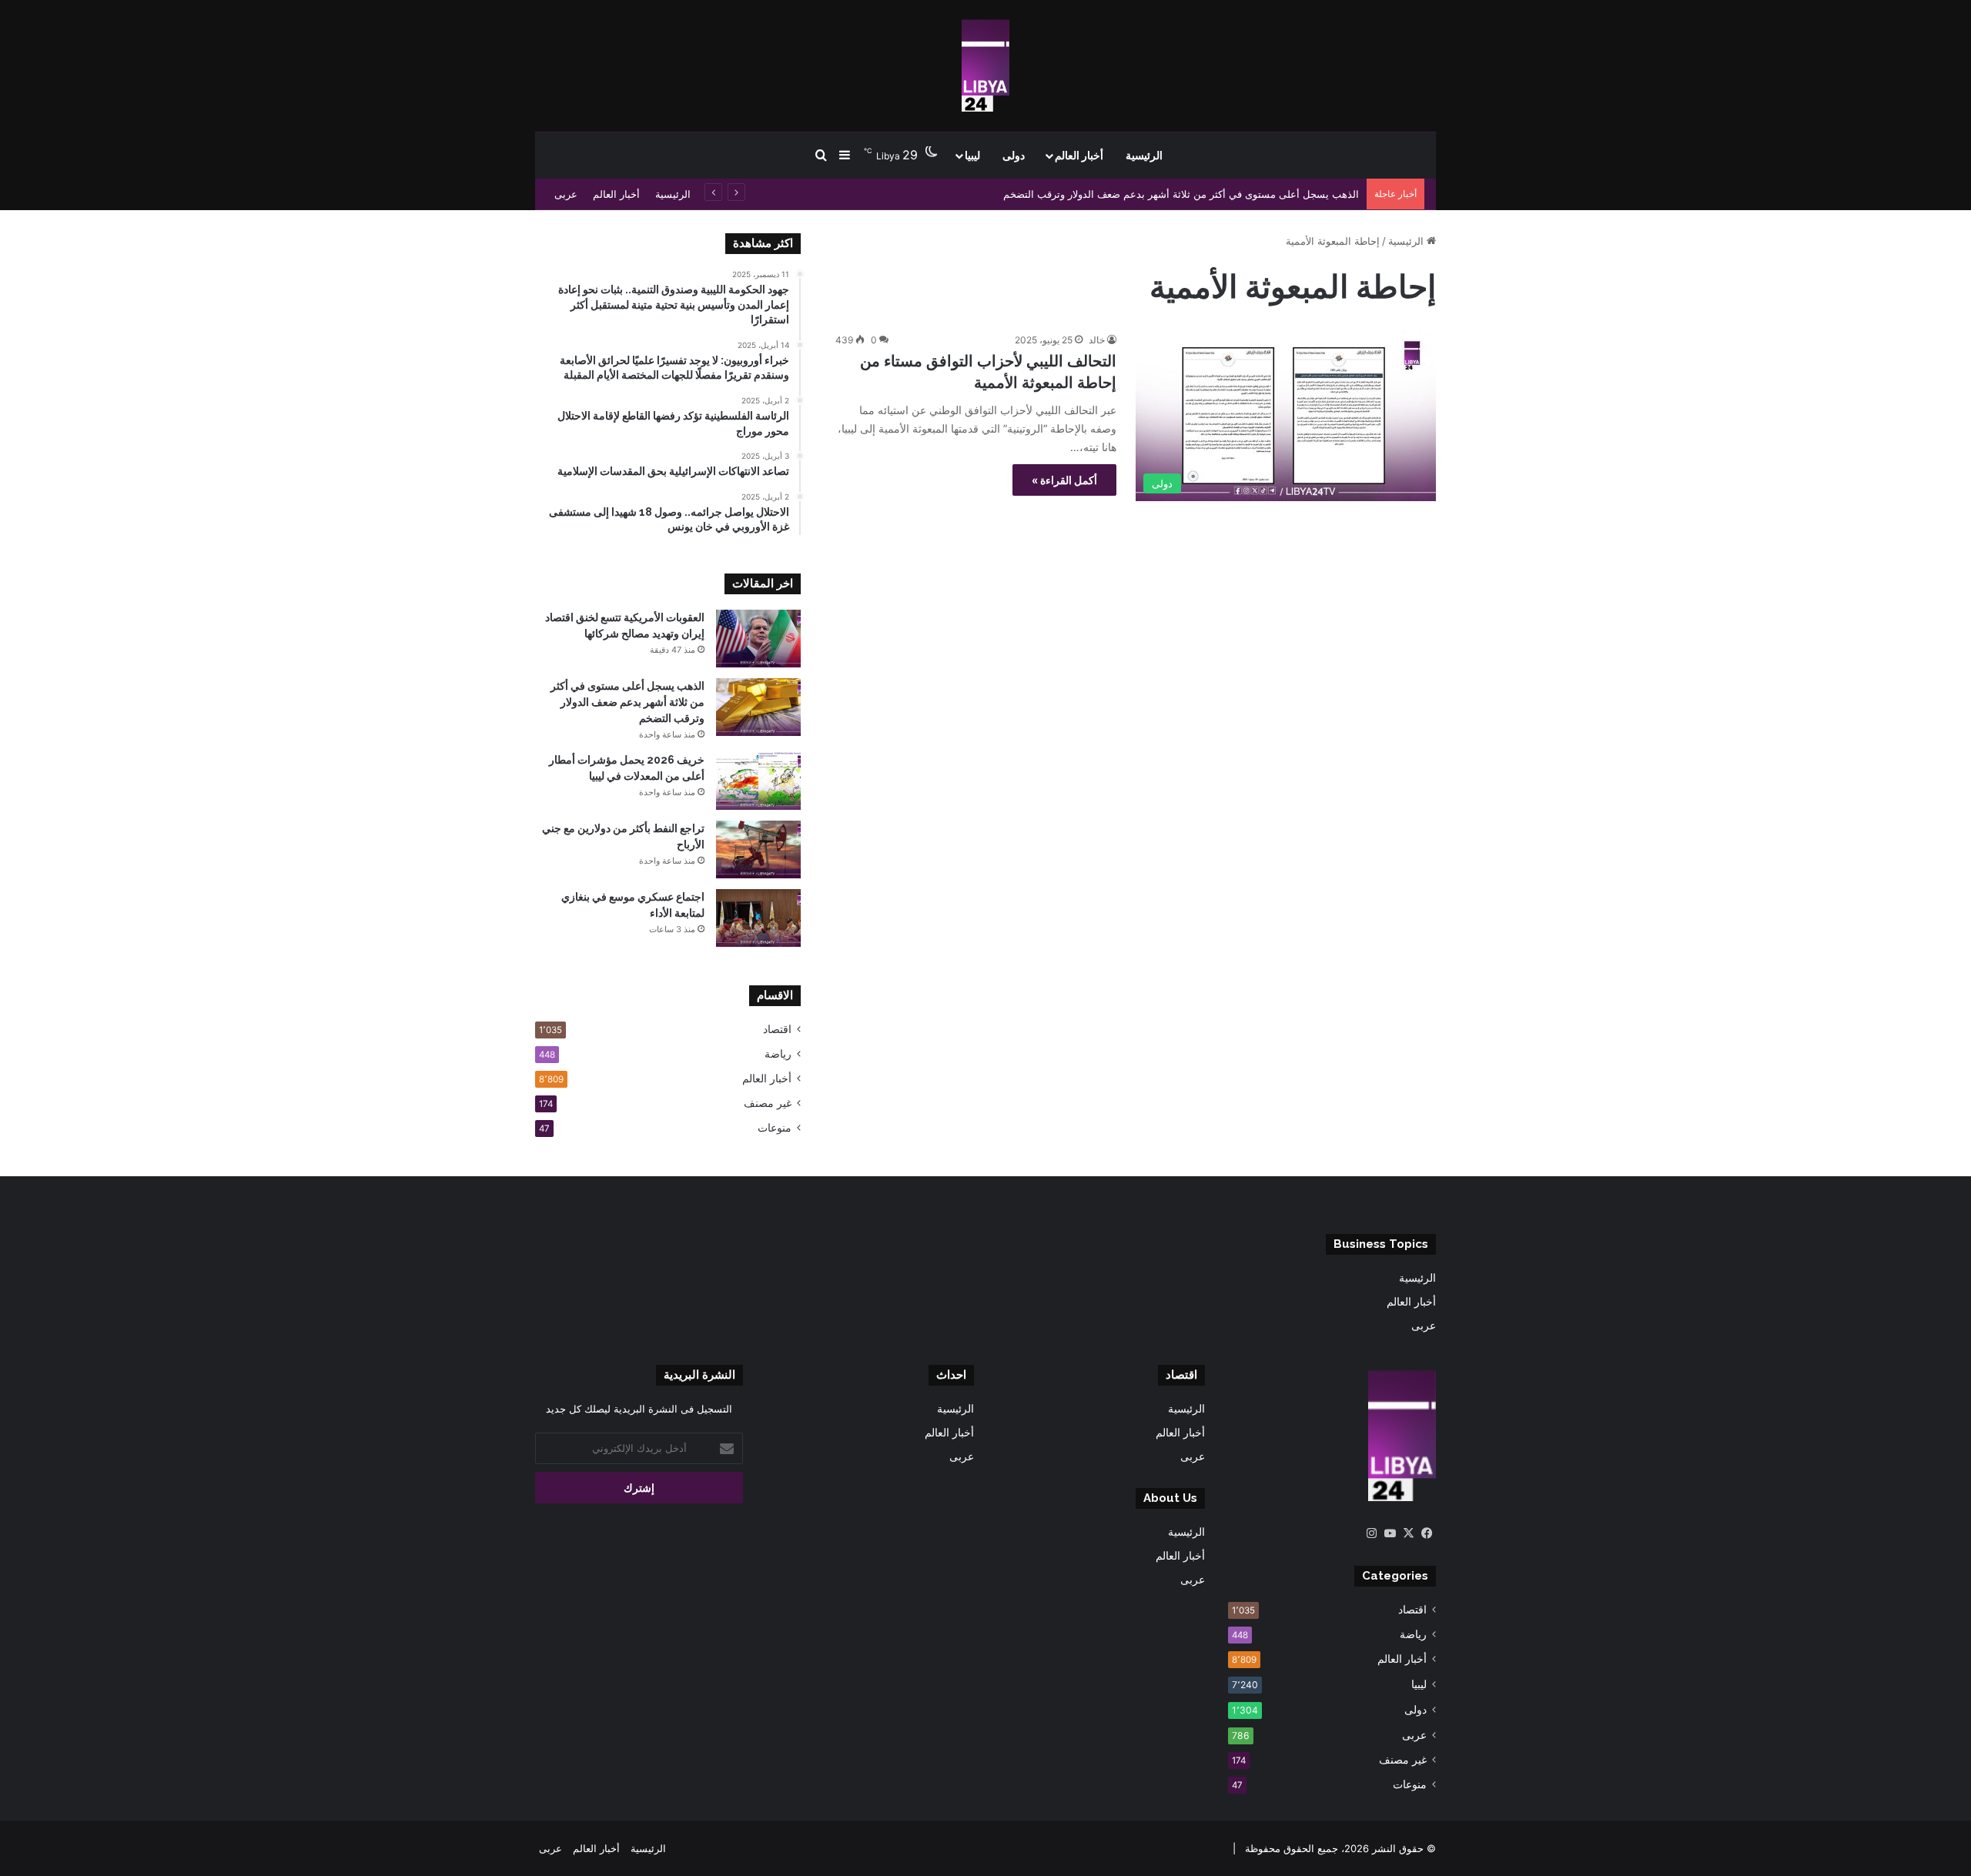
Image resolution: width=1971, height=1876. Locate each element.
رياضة (778, 1054)
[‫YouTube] (1390, 1533)
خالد (1097, 340)
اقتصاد (777, 1029)
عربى (566, 194)
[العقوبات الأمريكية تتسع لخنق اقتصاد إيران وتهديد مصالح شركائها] (758, 639)
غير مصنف (768, 1103)
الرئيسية (1144, 155)
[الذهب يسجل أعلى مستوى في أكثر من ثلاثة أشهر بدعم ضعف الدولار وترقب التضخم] (758, 707)
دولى (1014, 155)
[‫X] (1408, 1533)
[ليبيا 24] (985, 65)
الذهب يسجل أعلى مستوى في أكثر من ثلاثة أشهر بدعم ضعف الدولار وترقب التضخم (1181, 194)
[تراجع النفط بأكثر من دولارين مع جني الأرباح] (758, 849)
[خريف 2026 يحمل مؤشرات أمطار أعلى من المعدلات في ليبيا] (758, 781)
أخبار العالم (1079, 155)
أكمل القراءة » (1064, 480)
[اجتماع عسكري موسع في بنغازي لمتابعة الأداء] (758, 918)
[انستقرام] (1371, 1533)
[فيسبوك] (1427, 1533)
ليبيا (972, 155)
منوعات (775, 1128)
